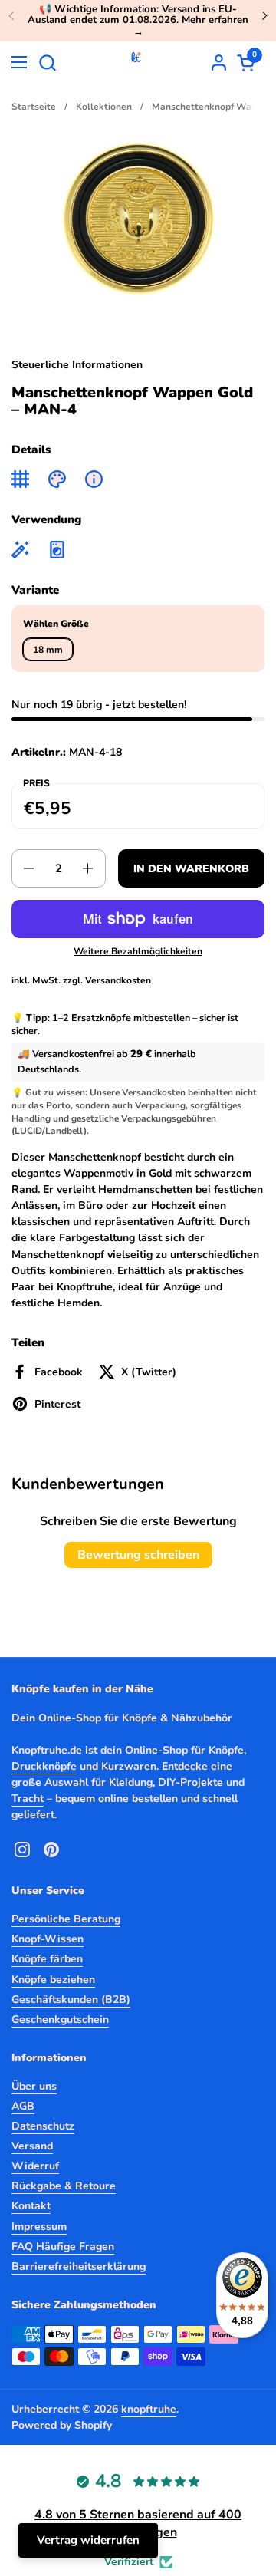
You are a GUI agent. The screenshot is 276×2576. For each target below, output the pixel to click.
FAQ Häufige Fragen (63, 2247)
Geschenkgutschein (60, 2019)
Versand (32, 2146)
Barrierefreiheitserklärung (79, 2266)
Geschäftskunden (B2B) (71, 2000)
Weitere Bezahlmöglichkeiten (138, 951)
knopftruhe (149, 2409)
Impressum (39, 2227)
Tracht (28, 1799)
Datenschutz (43, 2126)
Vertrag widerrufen (88, 2540)
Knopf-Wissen (48, 1939)
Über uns (34, 2086)
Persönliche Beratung (66, 1919)
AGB (23, 2106)
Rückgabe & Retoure (64, 2186)
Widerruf (35, 2166)
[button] (47, 63)
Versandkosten (118, 980)
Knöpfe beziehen (53, 1980)
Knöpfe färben (47, 1959)
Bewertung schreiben (138, 1555)
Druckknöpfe (44, 1766)
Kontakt (31, 2206)
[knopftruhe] (136, 62)
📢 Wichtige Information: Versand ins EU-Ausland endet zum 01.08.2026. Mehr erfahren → (138, 20)
